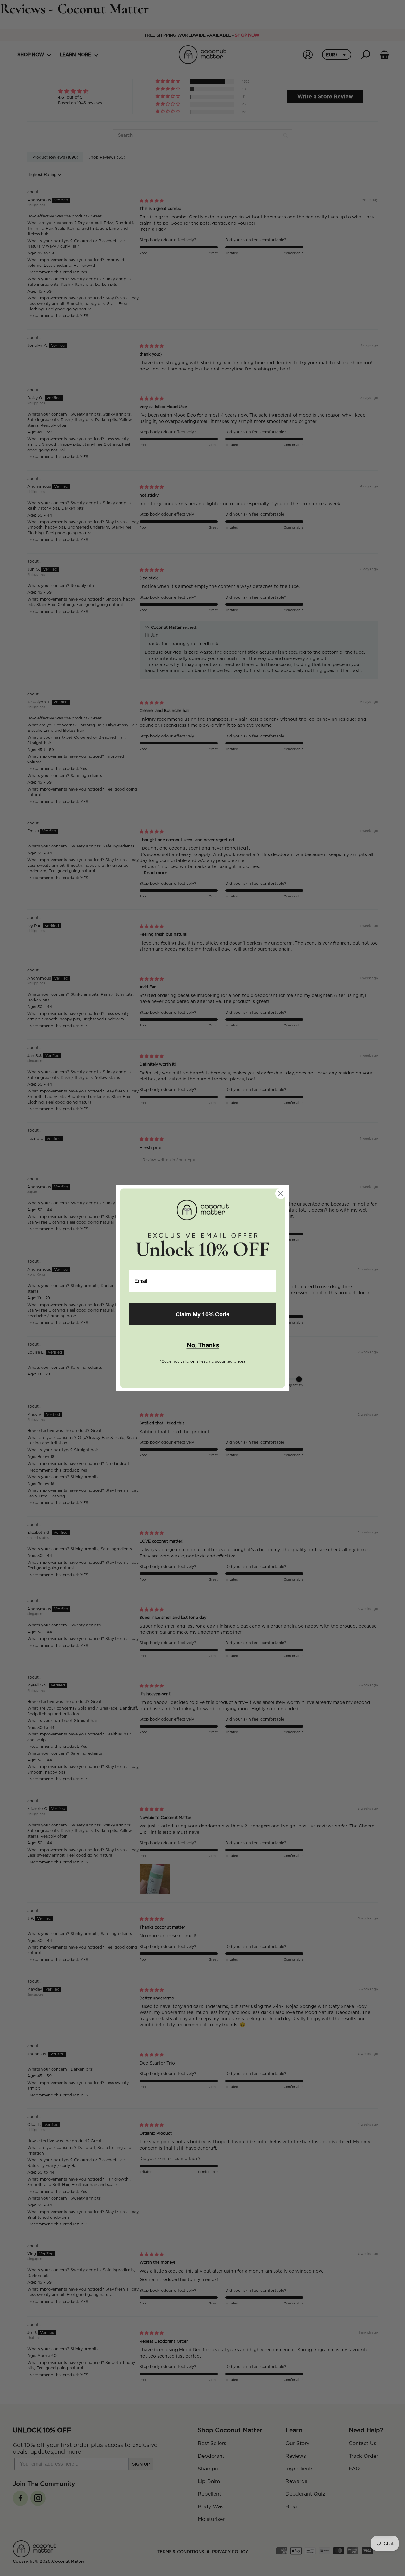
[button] (203, 1346)
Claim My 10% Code (202, 1314)
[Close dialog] (281, 1193)
